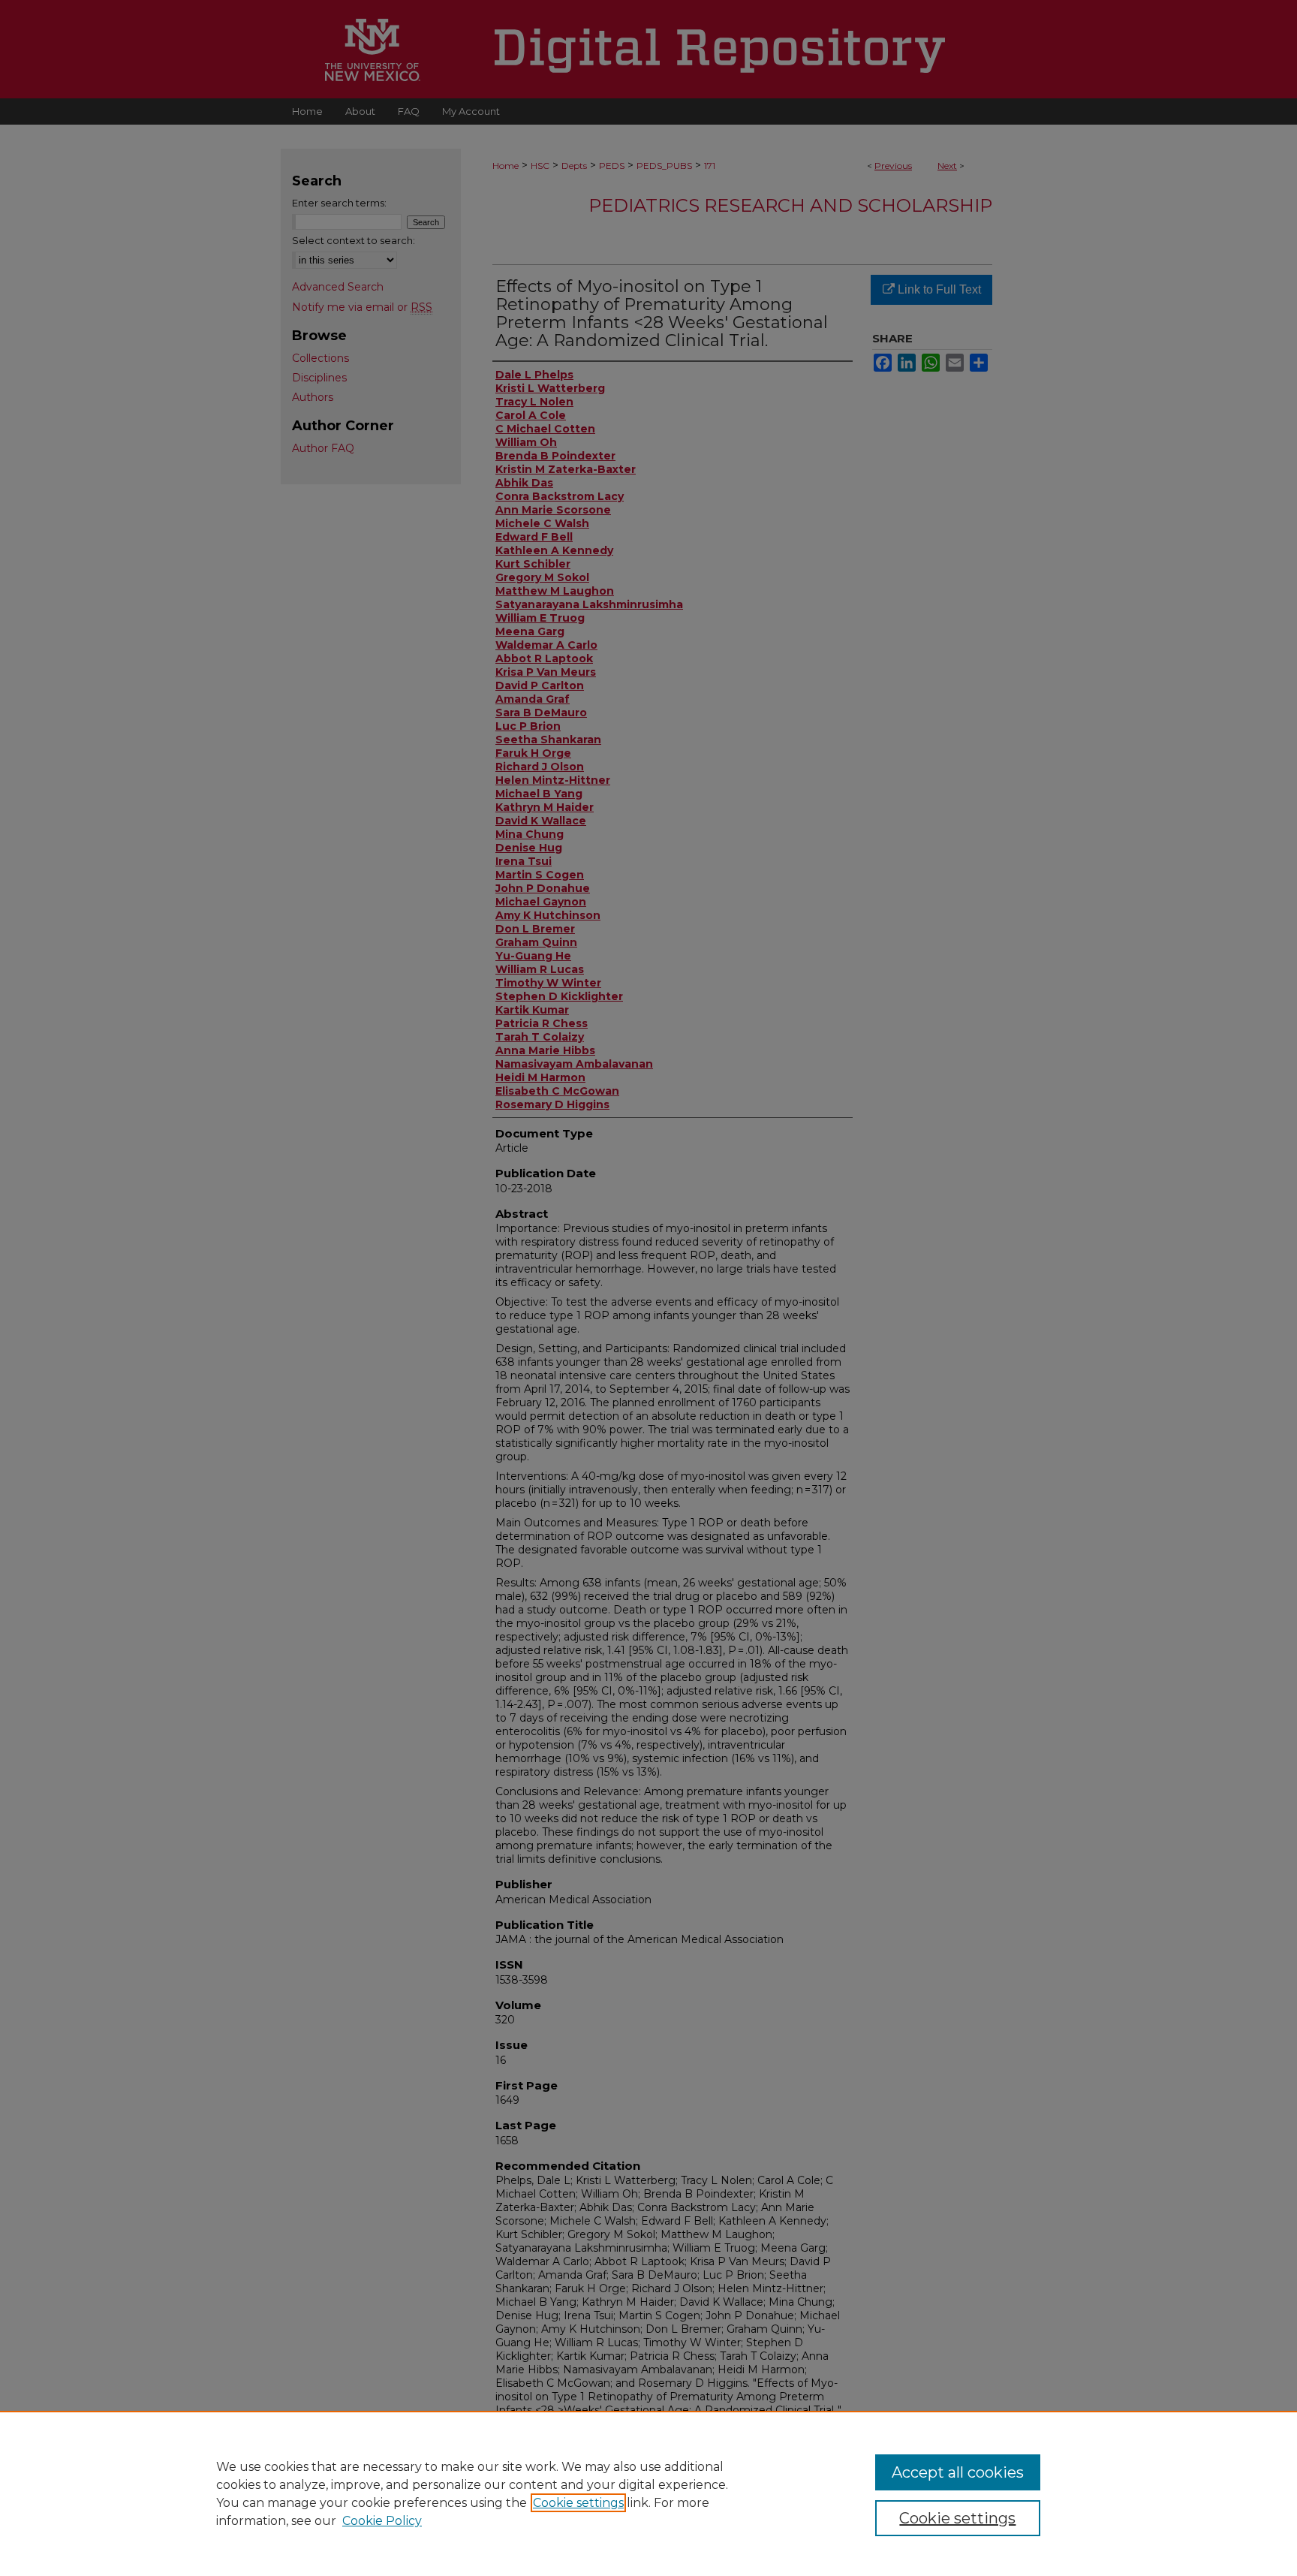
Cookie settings (578, 2503)
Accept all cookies (958, 2472)
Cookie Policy (382, 2521)
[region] (648, 2493)
